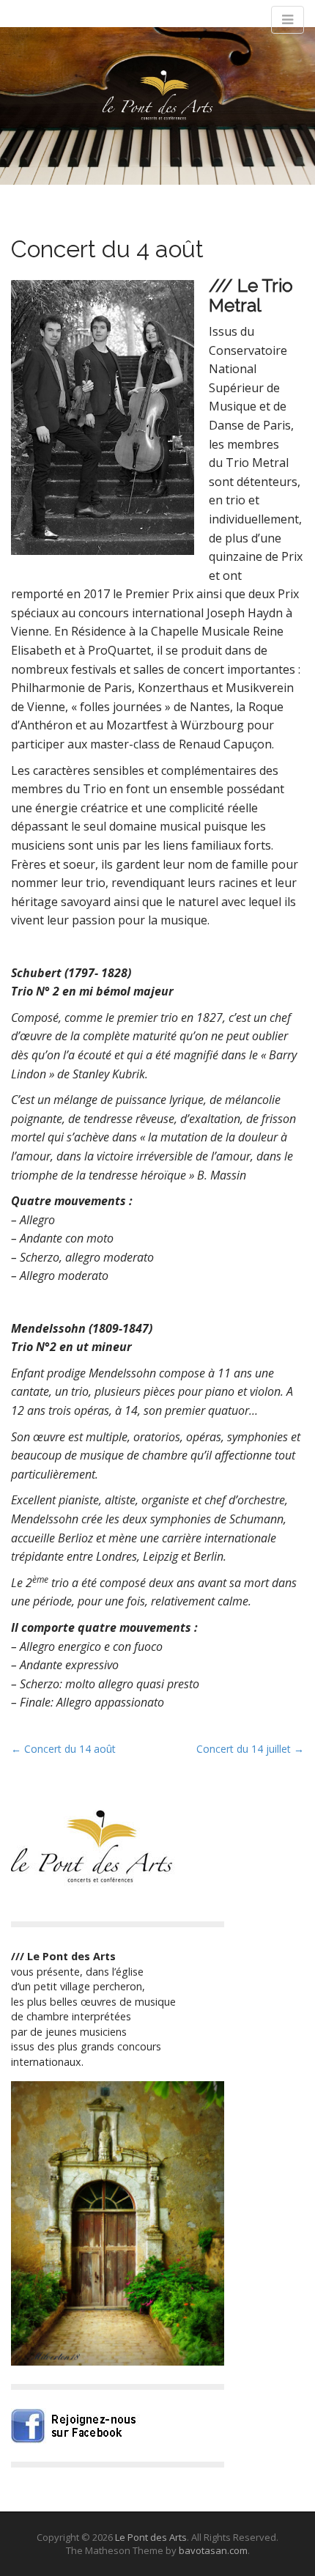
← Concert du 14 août (63, 1749)
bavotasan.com (213, 2550)
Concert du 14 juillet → (250, 1749)
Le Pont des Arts (151, 2537)
